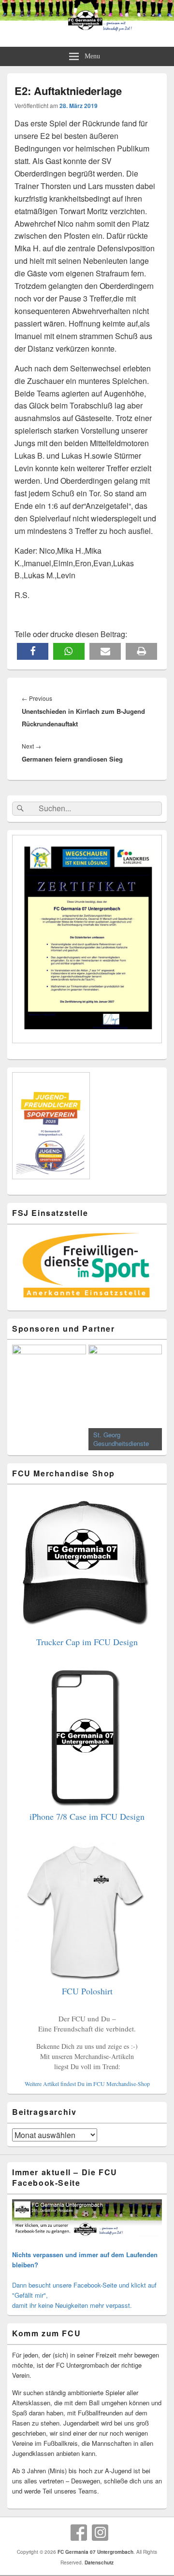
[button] (33, 651)
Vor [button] (150, 1395)
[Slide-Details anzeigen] (49, 1371)
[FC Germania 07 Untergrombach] (87, 29)
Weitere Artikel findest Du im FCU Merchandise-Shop (87, 2084)
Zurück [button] (24, 1395)
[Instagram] (100, 2533)
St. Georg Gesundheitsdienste (121, 1439)
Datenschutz (99, 2562)
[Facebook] (79, 2533)
